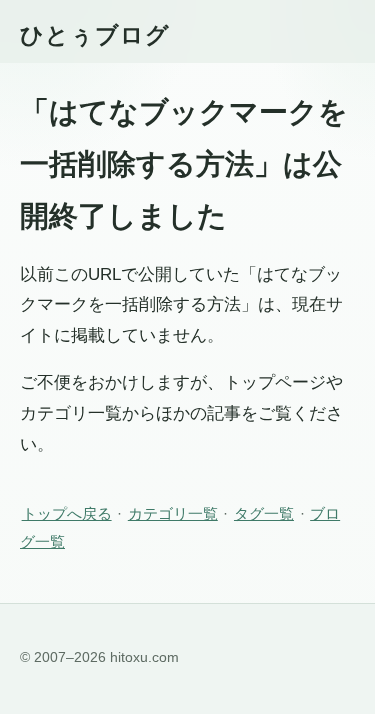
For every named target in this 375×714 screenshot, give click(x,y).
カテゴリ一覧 (173, 513)
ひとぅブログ (95, 35)
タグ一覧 (264, 513)
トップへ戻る (67, 513)
